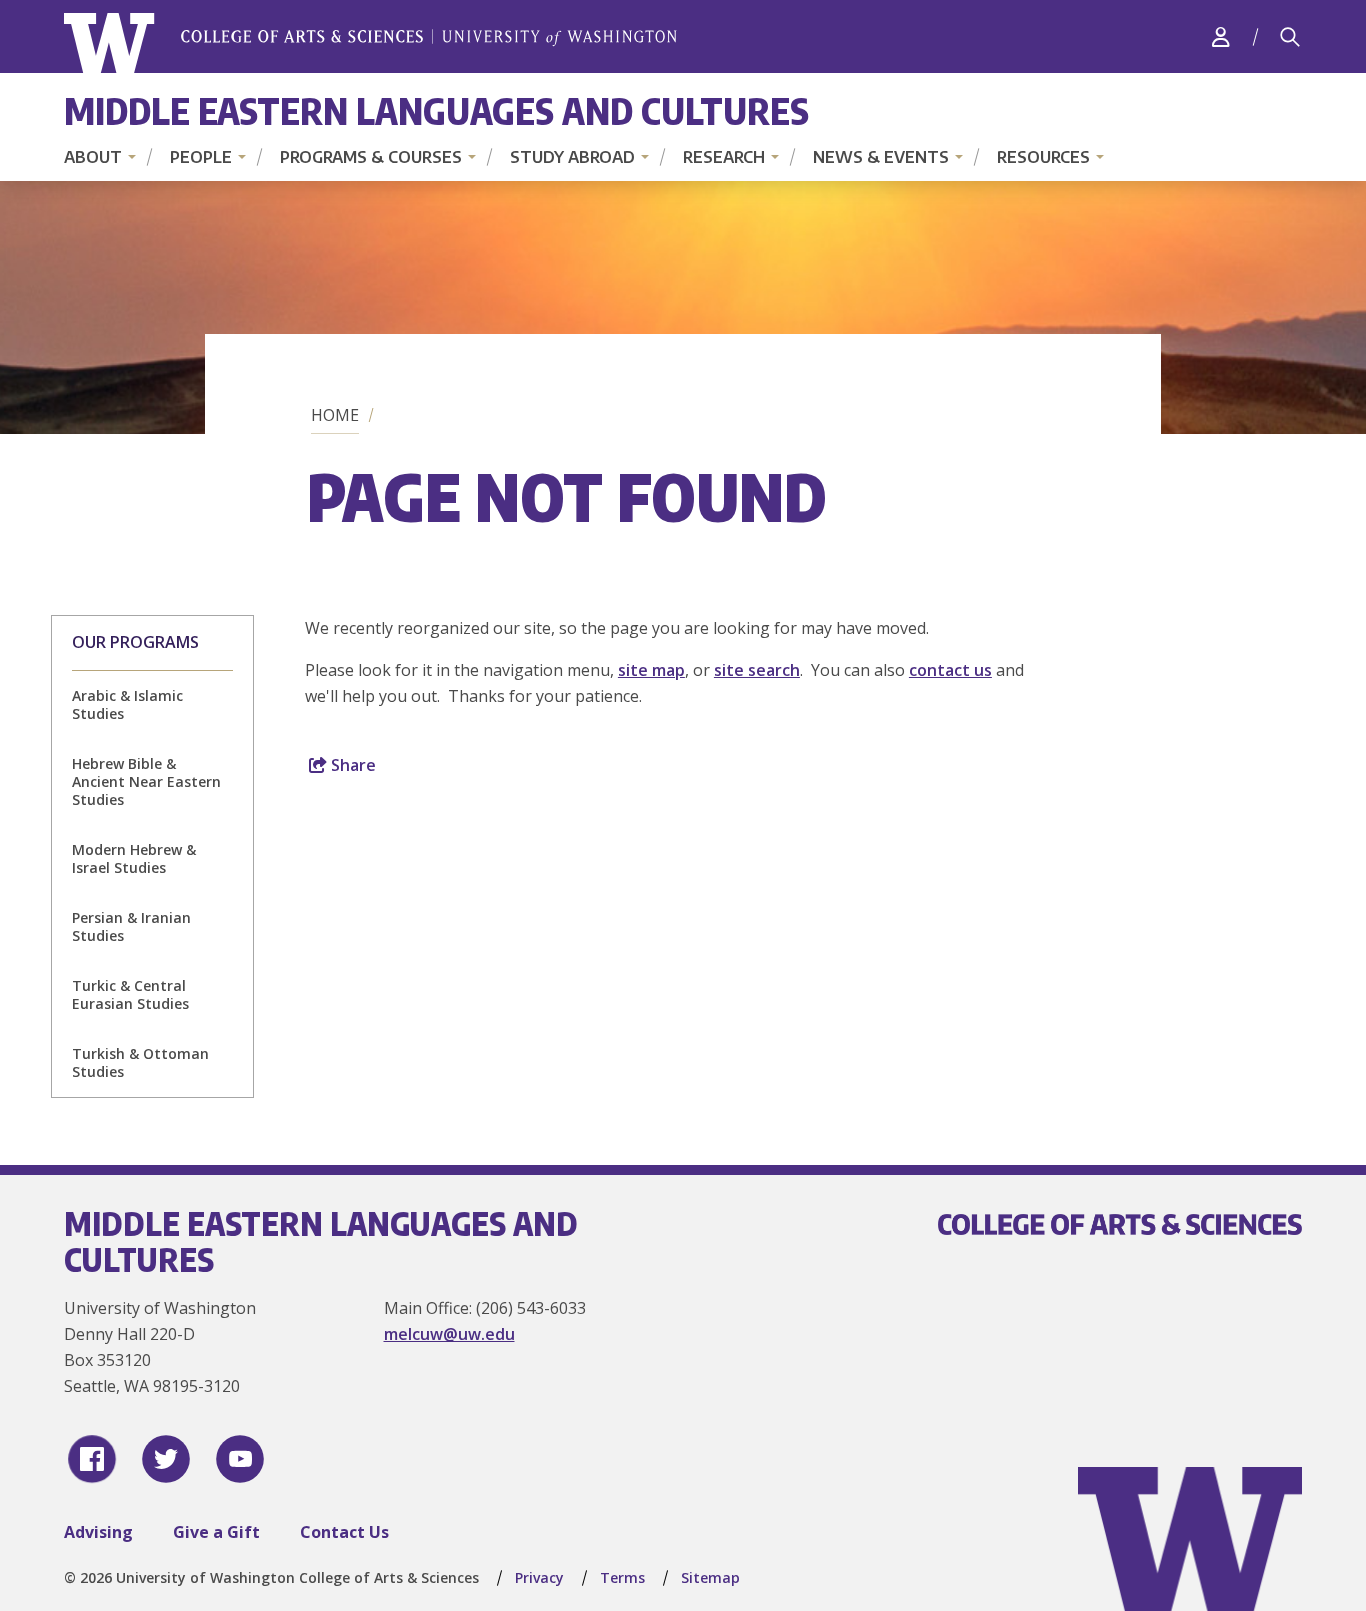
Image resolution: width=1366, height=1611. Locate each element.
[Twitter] (166, 1459)
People (201, 157)
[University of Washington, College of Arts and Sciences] (370, 43)
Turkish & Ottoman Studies (140, 1062)
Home (335, 415)
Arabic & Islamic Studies (127, 704)
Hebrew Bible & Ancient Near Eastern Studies (146, 781)
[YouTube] (240, 1459)
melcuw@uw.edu (449, 1334)
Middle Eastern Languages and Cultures (436, 110)
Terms (622, 1577)
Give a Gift (216, 1532)
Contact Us (344, 1532)
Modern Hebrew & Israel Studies (134, 858)
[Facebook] (92, 1459)
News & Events (881, 157)
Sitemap (710, 1577)
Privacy (539, 1577)
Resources (1043, 157)
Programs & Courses (371, 157)
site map (651, 670)
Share (351, 765)
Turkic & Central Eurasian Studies (130, 994)
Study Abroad (572, 157)
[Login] (1221, 36)
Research (724, 157)
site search (757, 670)
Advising (98, 1532)
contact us (950, 670)
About (93, 157)
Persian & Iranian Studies (131, 926)
